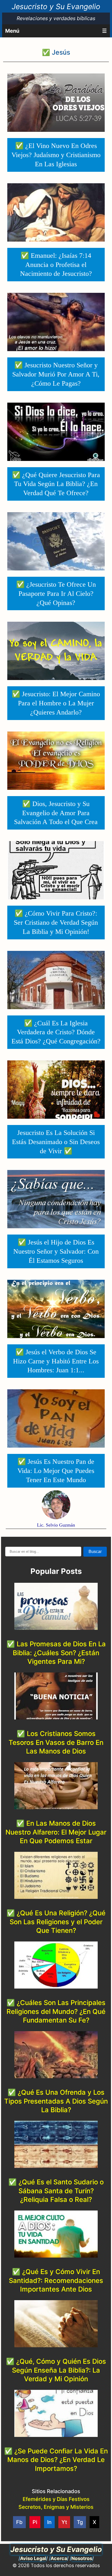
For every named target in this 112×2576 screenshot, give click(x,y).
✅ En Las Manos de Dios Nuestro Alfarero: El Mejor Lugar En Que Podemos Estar (56, 1832)
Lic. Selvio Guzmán (56, 1525)
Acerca (59, 2558)
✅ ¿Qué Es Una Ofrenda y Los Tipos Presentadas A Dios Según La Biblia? (56, 2101)
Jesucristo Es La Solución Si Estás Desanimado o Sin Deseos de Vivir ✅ (56, 1142)
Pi (35, 2522)
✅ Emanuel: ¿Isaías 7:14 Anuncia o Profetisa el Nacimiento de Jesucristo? (56, 265)
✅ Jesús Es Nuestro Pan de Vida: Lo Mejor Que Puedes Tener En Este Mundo (56, 1471)
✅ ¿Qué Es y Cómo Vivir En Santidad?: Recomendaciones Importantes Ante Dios (56, 2280)
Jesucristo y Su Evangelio (56, 7)
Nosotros (82, 2558)
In (49, 2522)
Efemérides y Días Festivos (56, 2499)
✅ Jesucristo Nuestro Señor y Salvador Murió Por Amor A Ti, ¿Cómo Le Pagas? (56, 374)
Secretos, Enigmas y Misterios (56, 2507)
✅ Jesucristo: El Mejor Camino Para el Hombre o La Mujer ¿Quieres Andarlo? (56, 703)
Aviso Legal (33, 2558)
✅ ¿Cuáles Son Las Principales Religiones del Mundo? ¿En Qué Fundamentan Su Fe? (56, 2011)
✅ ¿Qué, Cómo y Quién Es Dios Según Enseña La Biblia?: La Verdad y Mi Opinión (56, 2370)
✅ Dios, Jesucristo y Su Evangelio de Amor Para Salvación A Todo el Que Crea (56, 813)
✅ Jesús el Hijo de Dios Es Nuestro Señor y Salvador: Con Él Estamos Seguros (56, 1251)
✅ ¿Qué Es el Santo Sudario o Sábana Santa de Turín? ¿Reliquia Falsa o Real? (56, 2191)
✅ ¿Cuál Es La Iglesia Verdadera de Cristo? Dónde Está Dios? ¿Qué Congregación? (56, 1032)
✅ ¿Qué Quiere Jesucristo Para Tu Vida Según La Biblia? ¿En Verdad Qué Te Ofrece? (56, 484)
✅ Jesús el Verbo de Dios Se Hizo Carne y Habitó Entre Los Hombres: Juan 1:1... (56, 1361)
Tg (80, 2522)
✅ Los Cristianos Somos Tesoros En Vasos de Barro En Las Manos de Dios (56, 1742)
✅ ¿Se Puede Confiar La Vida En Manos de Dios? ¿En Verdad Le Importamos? (56, 2460)
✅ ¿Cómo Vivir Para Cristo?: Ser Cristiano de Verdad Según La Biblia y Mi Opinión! (56, 923)
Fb (19, 2522)
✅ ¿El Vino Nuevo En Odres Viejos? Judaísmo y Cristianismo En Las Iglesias (56, 155)
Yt (64, 2522)
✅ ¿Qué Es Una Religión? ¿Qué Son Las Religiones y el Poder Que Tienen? (56, 1922)
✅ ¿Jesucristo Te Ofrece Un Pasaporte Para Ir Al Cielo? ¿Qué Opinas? (56, 594)
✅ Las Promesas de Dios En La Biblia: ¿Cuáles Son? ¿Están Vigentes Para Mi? (56, 1653)
